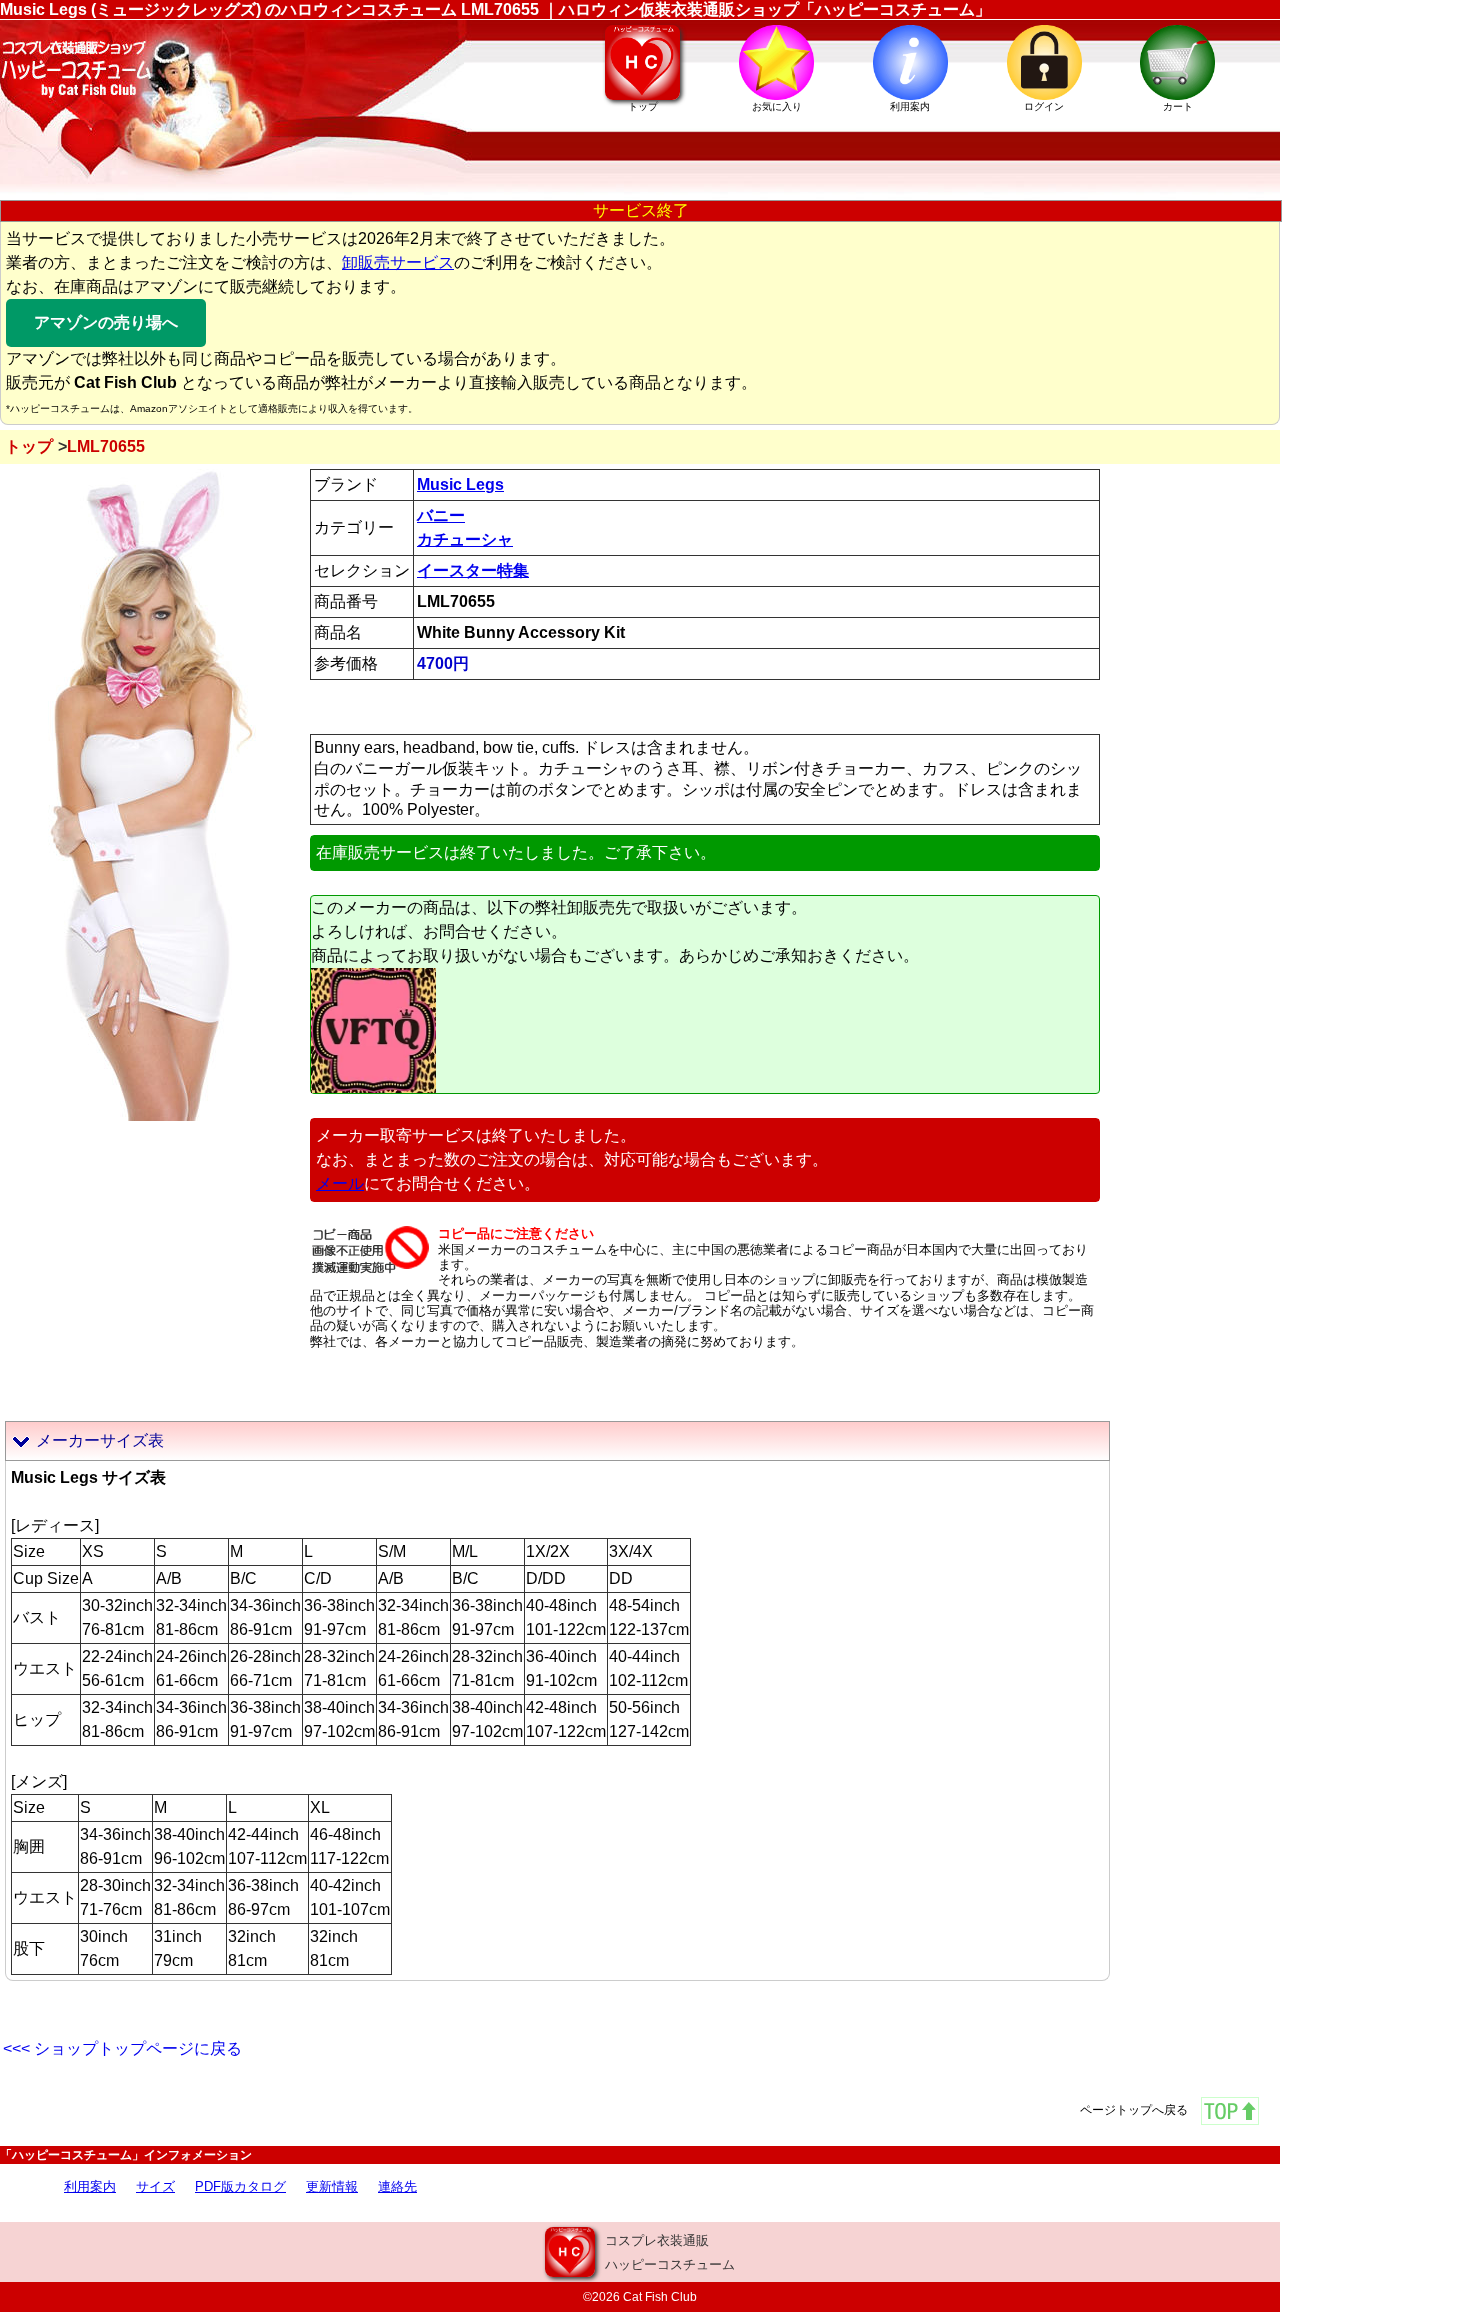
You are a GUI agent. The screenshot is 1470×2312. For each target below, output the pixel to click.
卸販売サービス (398, 262)
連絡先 (397, 2186)
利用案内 (90, 2186)
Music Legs (460, 484)
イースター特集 (473, 570)
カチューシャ (465, 539)
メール (340, 1183)
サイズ (155, 2186)
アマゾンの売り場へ (106, 322)
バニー (441, 515)
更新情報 (332, 2186)
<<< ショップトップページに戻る (122, 2048)
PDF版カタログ (240, 2186)
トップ (29, 446)
